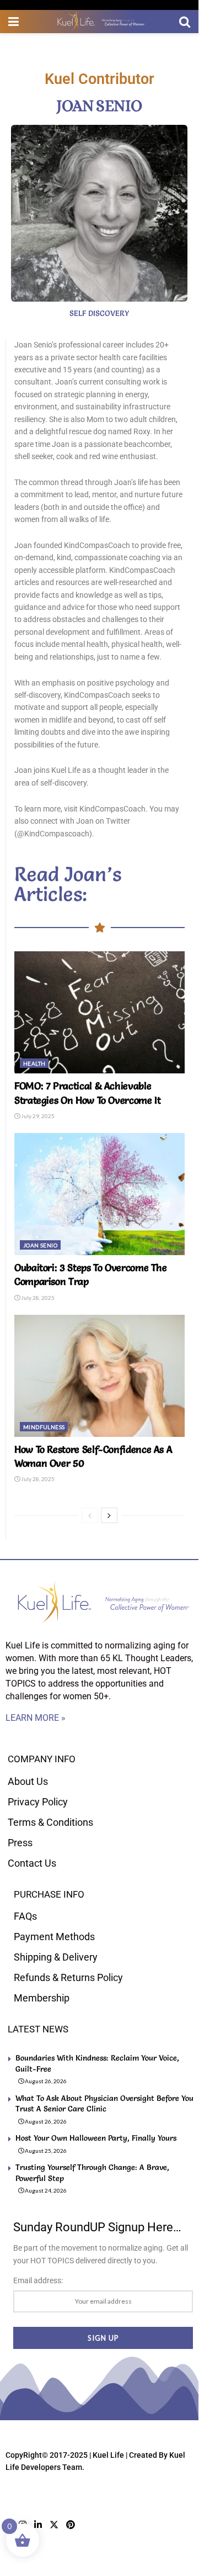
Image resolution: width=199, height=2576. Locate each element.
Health (34, 1063)
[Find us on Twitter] (54, 2525)
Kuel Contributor (99, 79)
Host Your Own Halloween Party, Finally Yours (96, 2138)
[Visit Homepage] (99, 22)
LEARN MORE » (36, 1718)
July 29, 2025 (37, 1116)
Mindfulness (44, 1427)
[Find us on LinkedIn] (38, 2525)
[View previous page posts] (90, 1515)
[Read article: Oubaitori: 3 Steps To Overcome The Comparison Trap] (99, 1194)
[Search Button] (185, 22)
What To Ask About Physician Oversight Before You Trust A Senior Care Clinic (104, 2104)
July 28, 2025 (37, 1298)
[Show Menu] (14, 22)
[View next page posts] (109, 1515)
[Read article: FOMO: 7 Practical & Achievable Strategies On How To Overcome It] (99, 1012)
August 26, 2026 (45, 2081)
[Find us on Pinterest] (71, 2525)
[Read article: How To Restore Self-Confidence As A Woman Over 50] (99, 1376)
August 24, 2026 (45, 2190)
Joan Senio (40, 1245)
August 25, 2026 (45, 2151)
